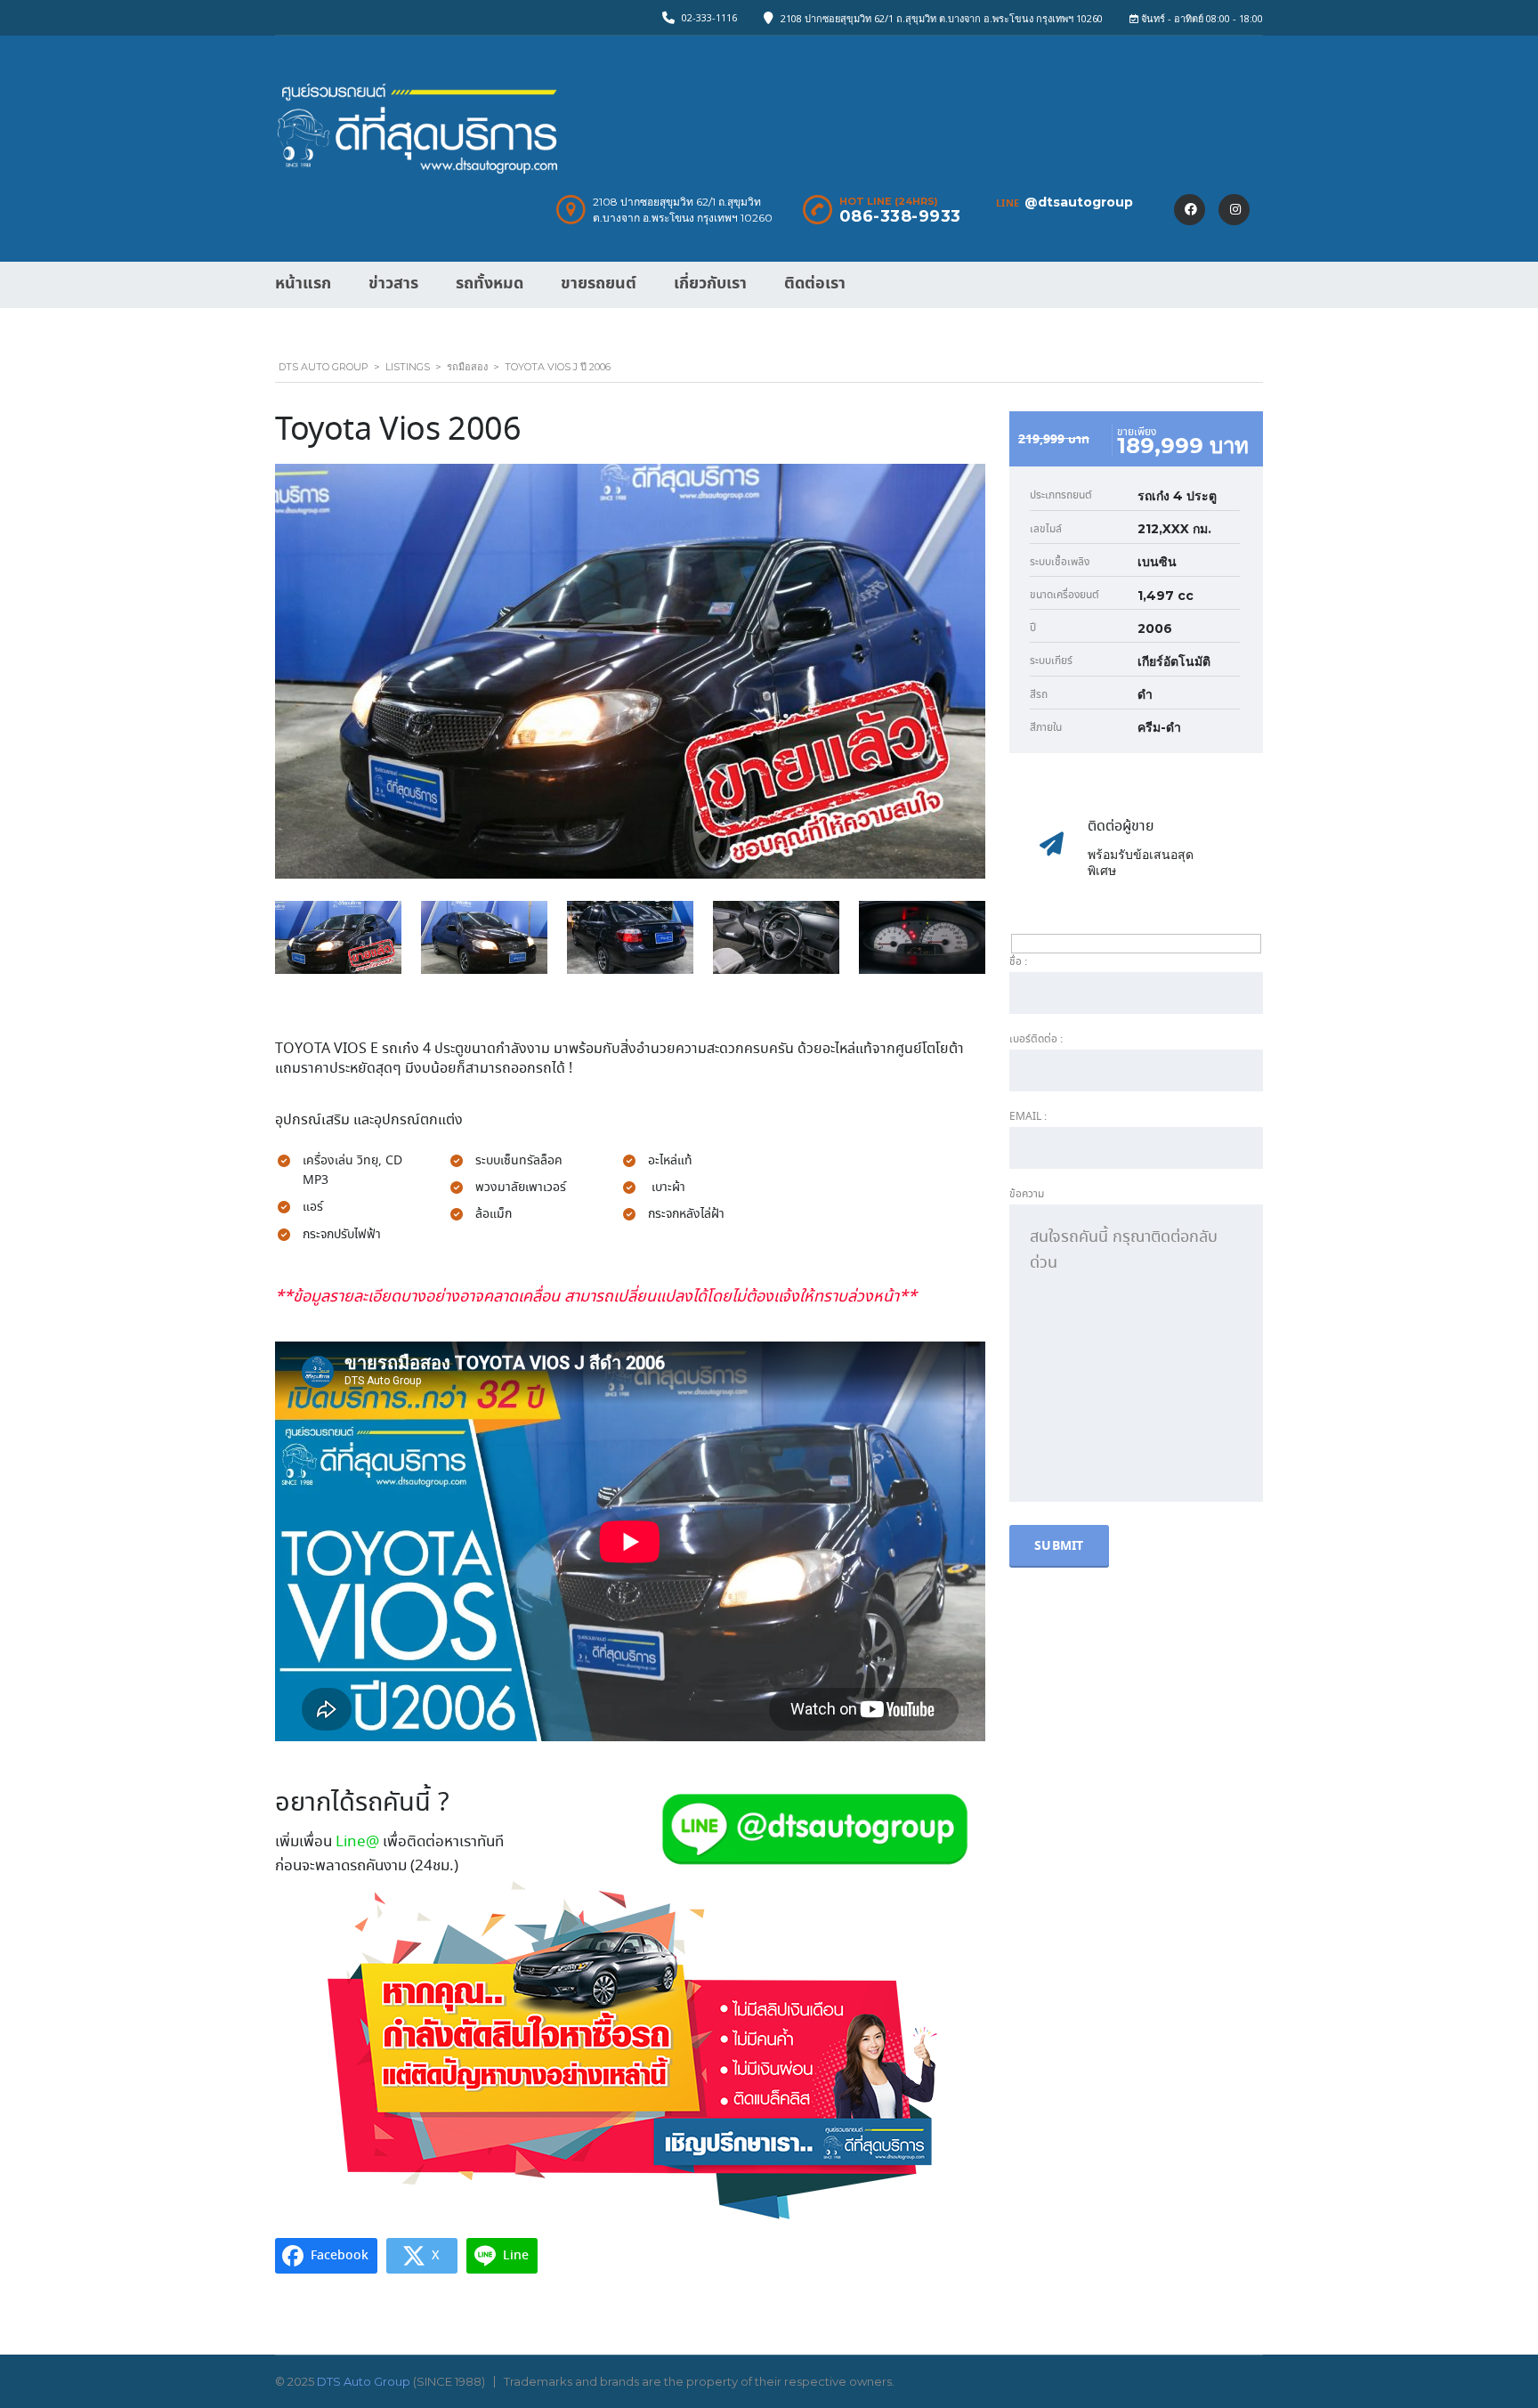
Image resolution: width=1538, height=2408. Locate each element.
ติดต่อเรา (815, 284)
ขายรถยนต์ (599, 284)
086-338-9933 (900, 216)
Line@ (357, 1842)
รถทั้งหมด (490, 284)
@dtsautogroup (1079, 202)
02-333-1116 (709, 17)
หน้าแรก (303, 284)
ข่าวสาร (393, 284)
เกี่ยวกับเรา (710, 284)
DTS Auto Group (364, 2381)
